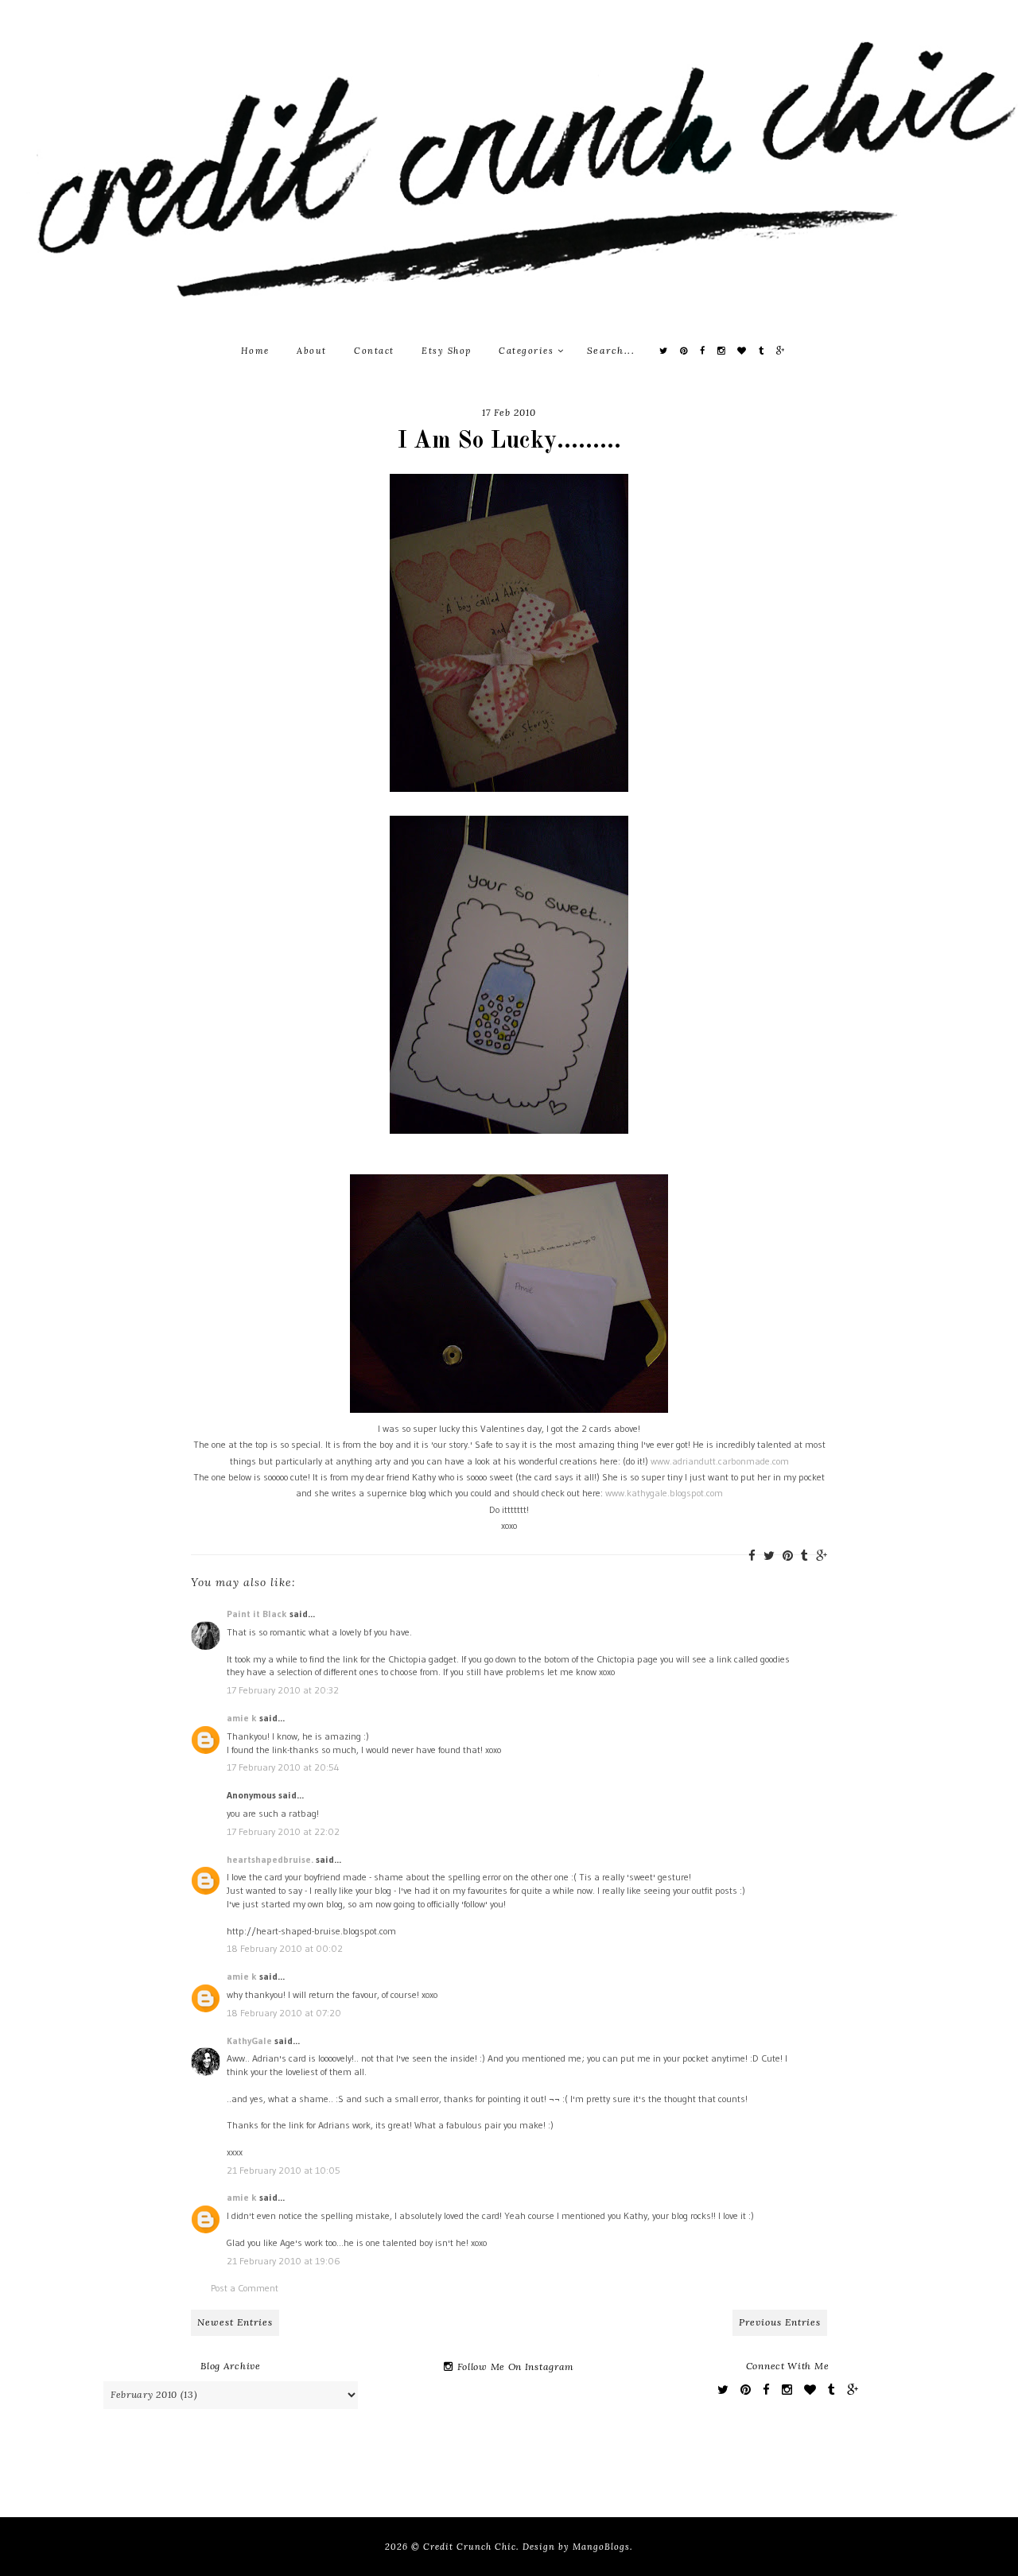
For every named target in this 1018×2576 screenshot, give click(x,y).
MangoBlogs (601, 2547)
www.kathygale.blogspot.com (664, 1493)
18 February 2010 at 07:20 (284, 2013)
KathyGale (249, 2041)
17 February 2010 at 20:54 (283, 1767)
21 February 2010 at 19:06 (284, 2261)
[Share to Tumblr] (804, 1556)
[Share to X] (769, 1556)
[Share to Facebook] (752, 1556)
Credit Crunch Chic (470, 2547)
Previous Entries (780, 2322)
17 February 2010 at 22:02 (283, 1831)
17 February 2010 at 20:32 (283, 1690)
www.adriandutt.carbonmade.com (720, 1461)
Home (255, 351)
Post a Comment (245, 2288)
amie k (242, 1718)
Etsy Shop (447, 351)
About (312, 351)
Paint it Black (258, 1614)
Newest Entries (235, 2322)
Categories (528, 351)
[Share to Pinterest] (788, 1556)
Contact (374, 351)
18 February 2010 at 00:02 (285, 1948)
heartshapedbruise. (270, 1859)
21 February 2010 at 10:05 (284, 2170)
